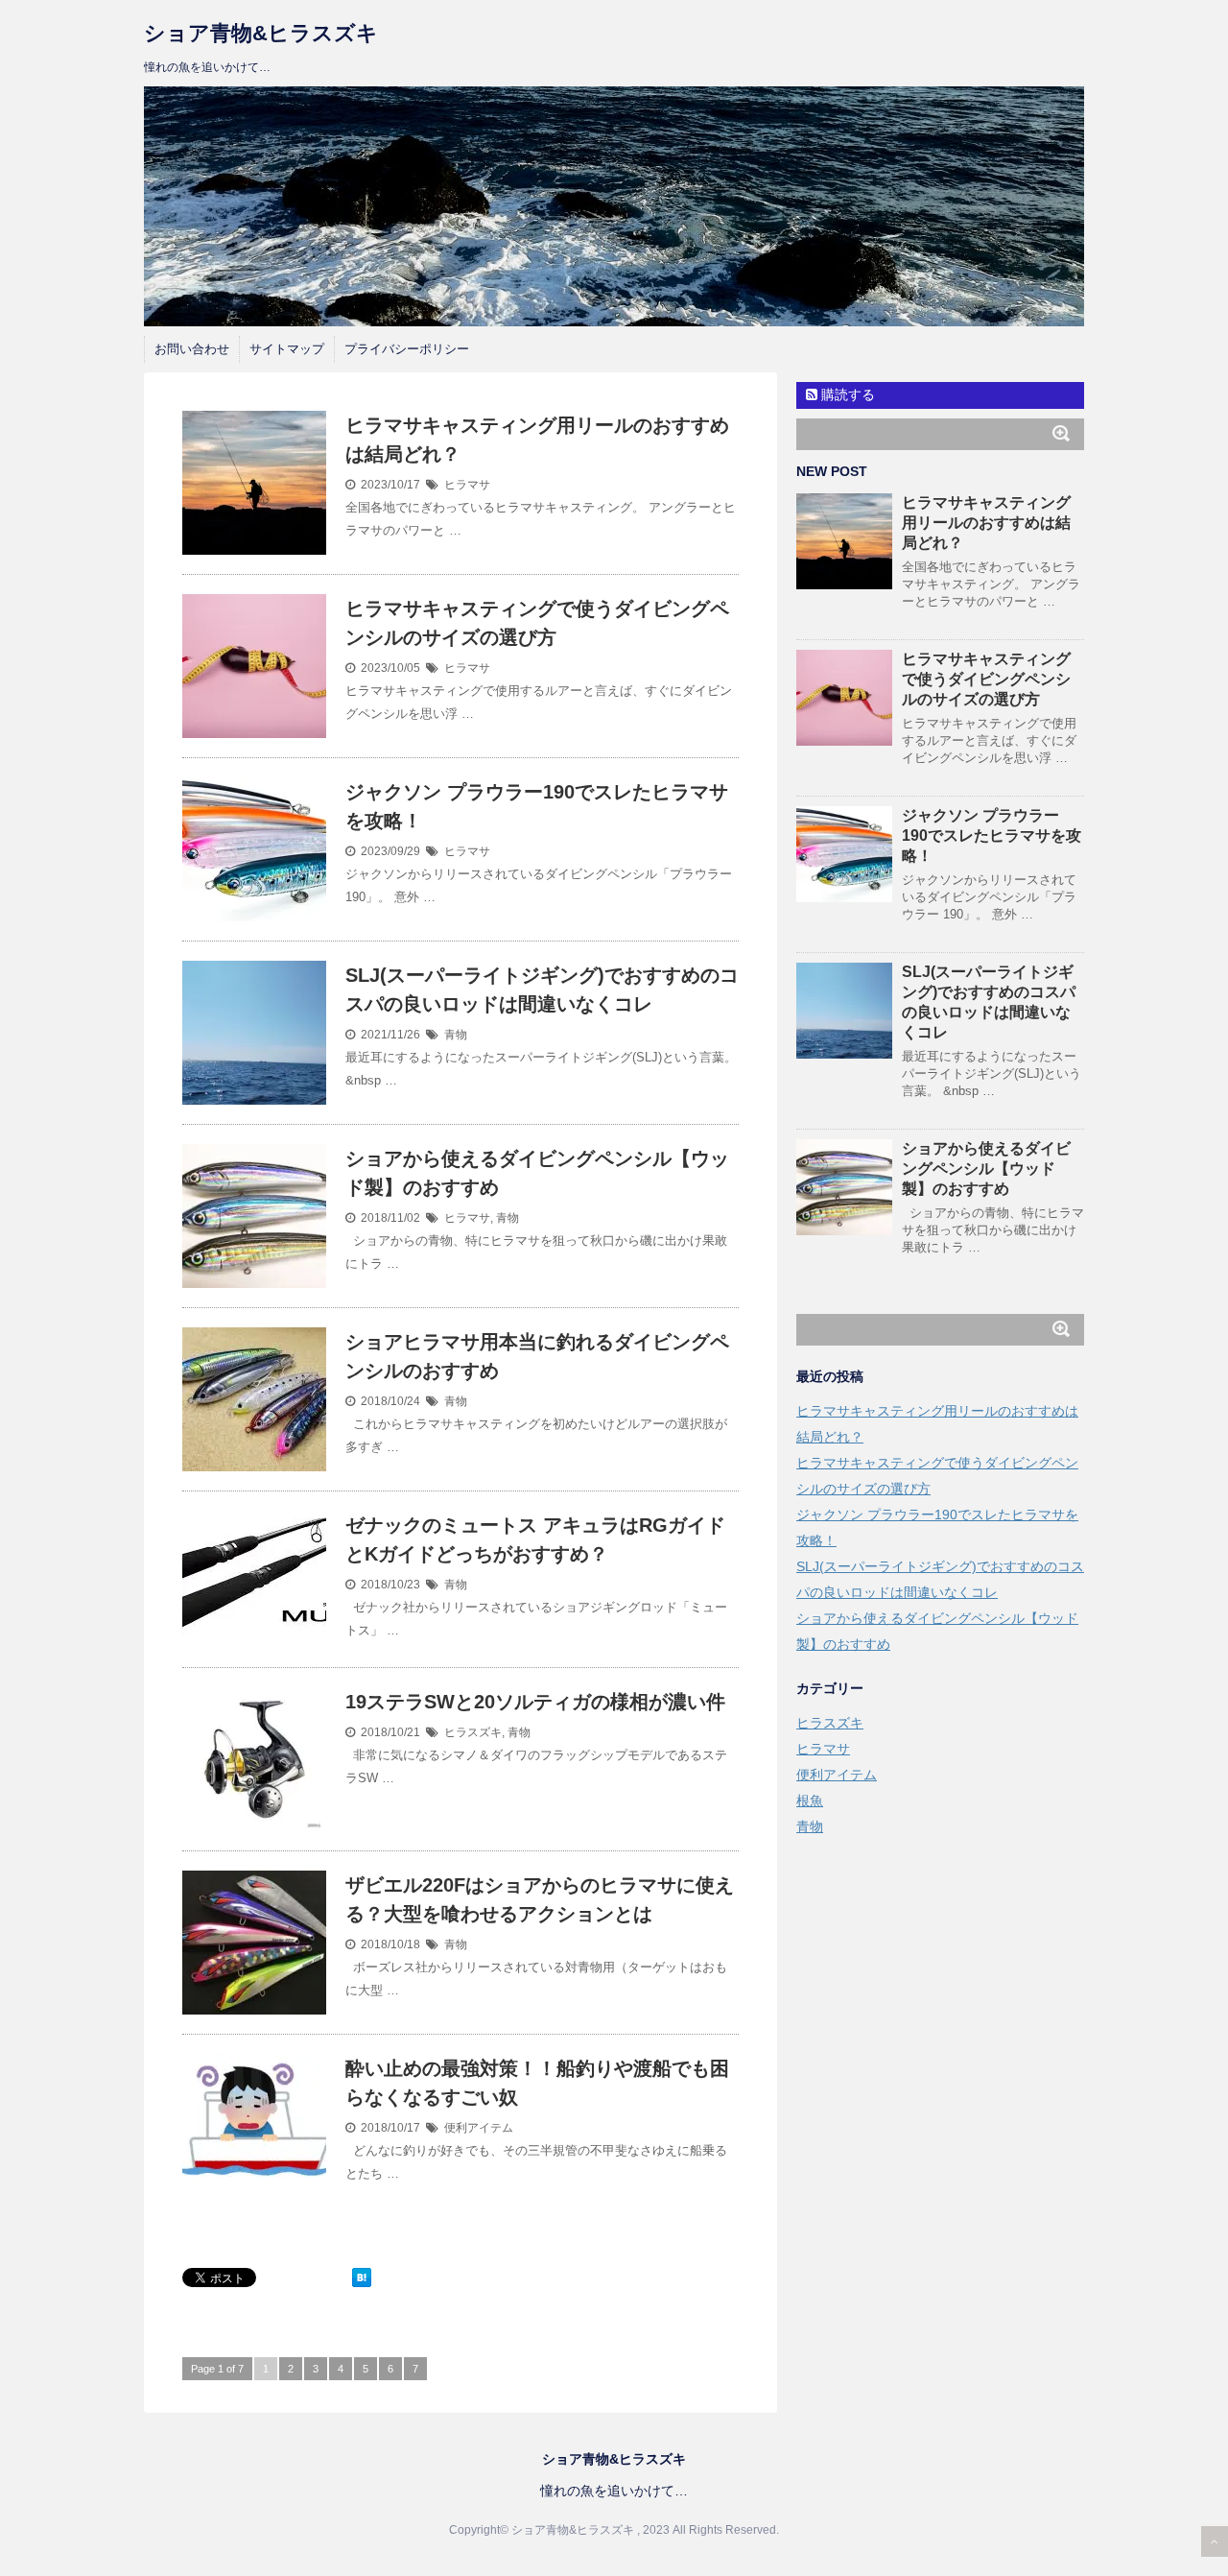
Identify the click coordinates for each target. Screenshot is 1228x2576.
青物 (456, 1035)
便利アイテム (479, 2128)
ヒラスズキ (473, 1732)
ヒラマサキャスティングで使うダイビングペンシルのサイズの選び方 (986, 679)
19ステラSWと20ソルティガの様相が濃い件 (535, 1702)
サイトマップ (287, 349)
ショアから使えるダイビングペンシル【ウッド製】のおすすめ (986, 1169)
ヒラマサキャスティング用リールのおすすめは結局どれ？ (986, 523)
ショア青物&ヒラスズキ (261, 33)
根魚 (810, 1801)
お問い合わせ (192, 349)
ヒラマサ (467, 485)
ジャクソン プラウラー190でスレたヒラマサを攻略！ (992, 835)
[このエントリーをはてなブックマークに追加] (362, 2278)
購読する (846, 394)
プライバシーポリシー (407, 349)
